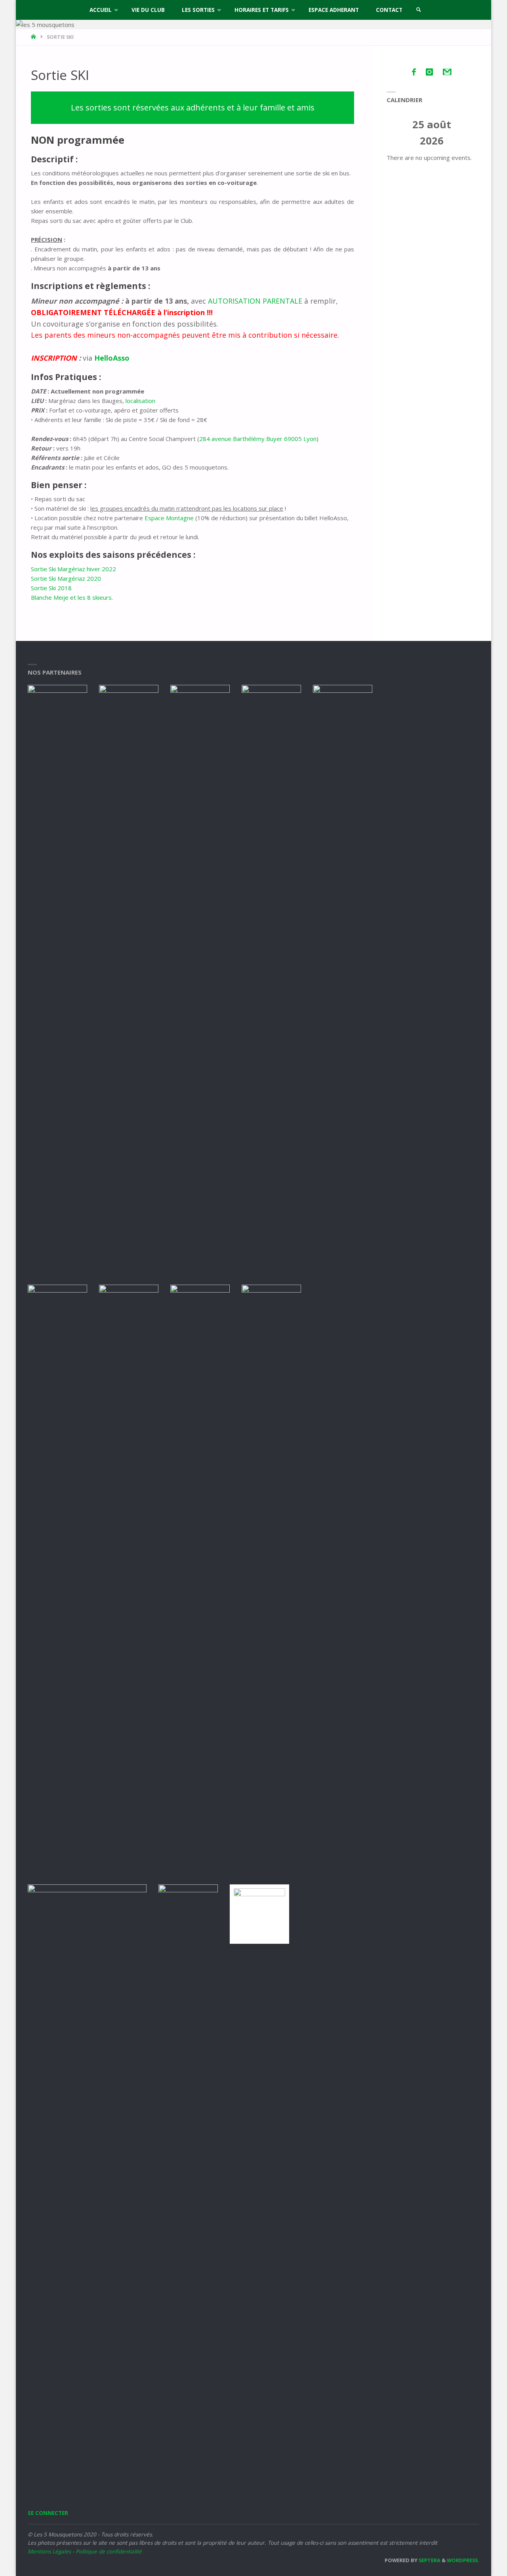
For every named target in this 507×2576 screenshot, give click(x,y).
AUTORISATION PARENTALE (255, 301)
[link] (419, 10)
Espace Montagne (169, 518)
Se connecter (48, 2513)
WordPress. (463, 2560)
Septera (429, 2560)
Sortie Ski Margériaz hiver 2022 (73, 569)
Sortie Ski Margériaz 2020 (66, 578)
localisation (140, 401)
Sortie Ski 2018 (51, 588)
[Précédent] (396, 133)
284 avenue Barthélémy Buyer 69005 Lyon (258, 439)
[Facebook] (414, 72)
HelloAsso (112, 358)
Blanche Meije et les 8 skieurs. (72, 597)
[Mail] (447, 72)
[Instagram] (429, 72)
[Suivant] (468, 133)
